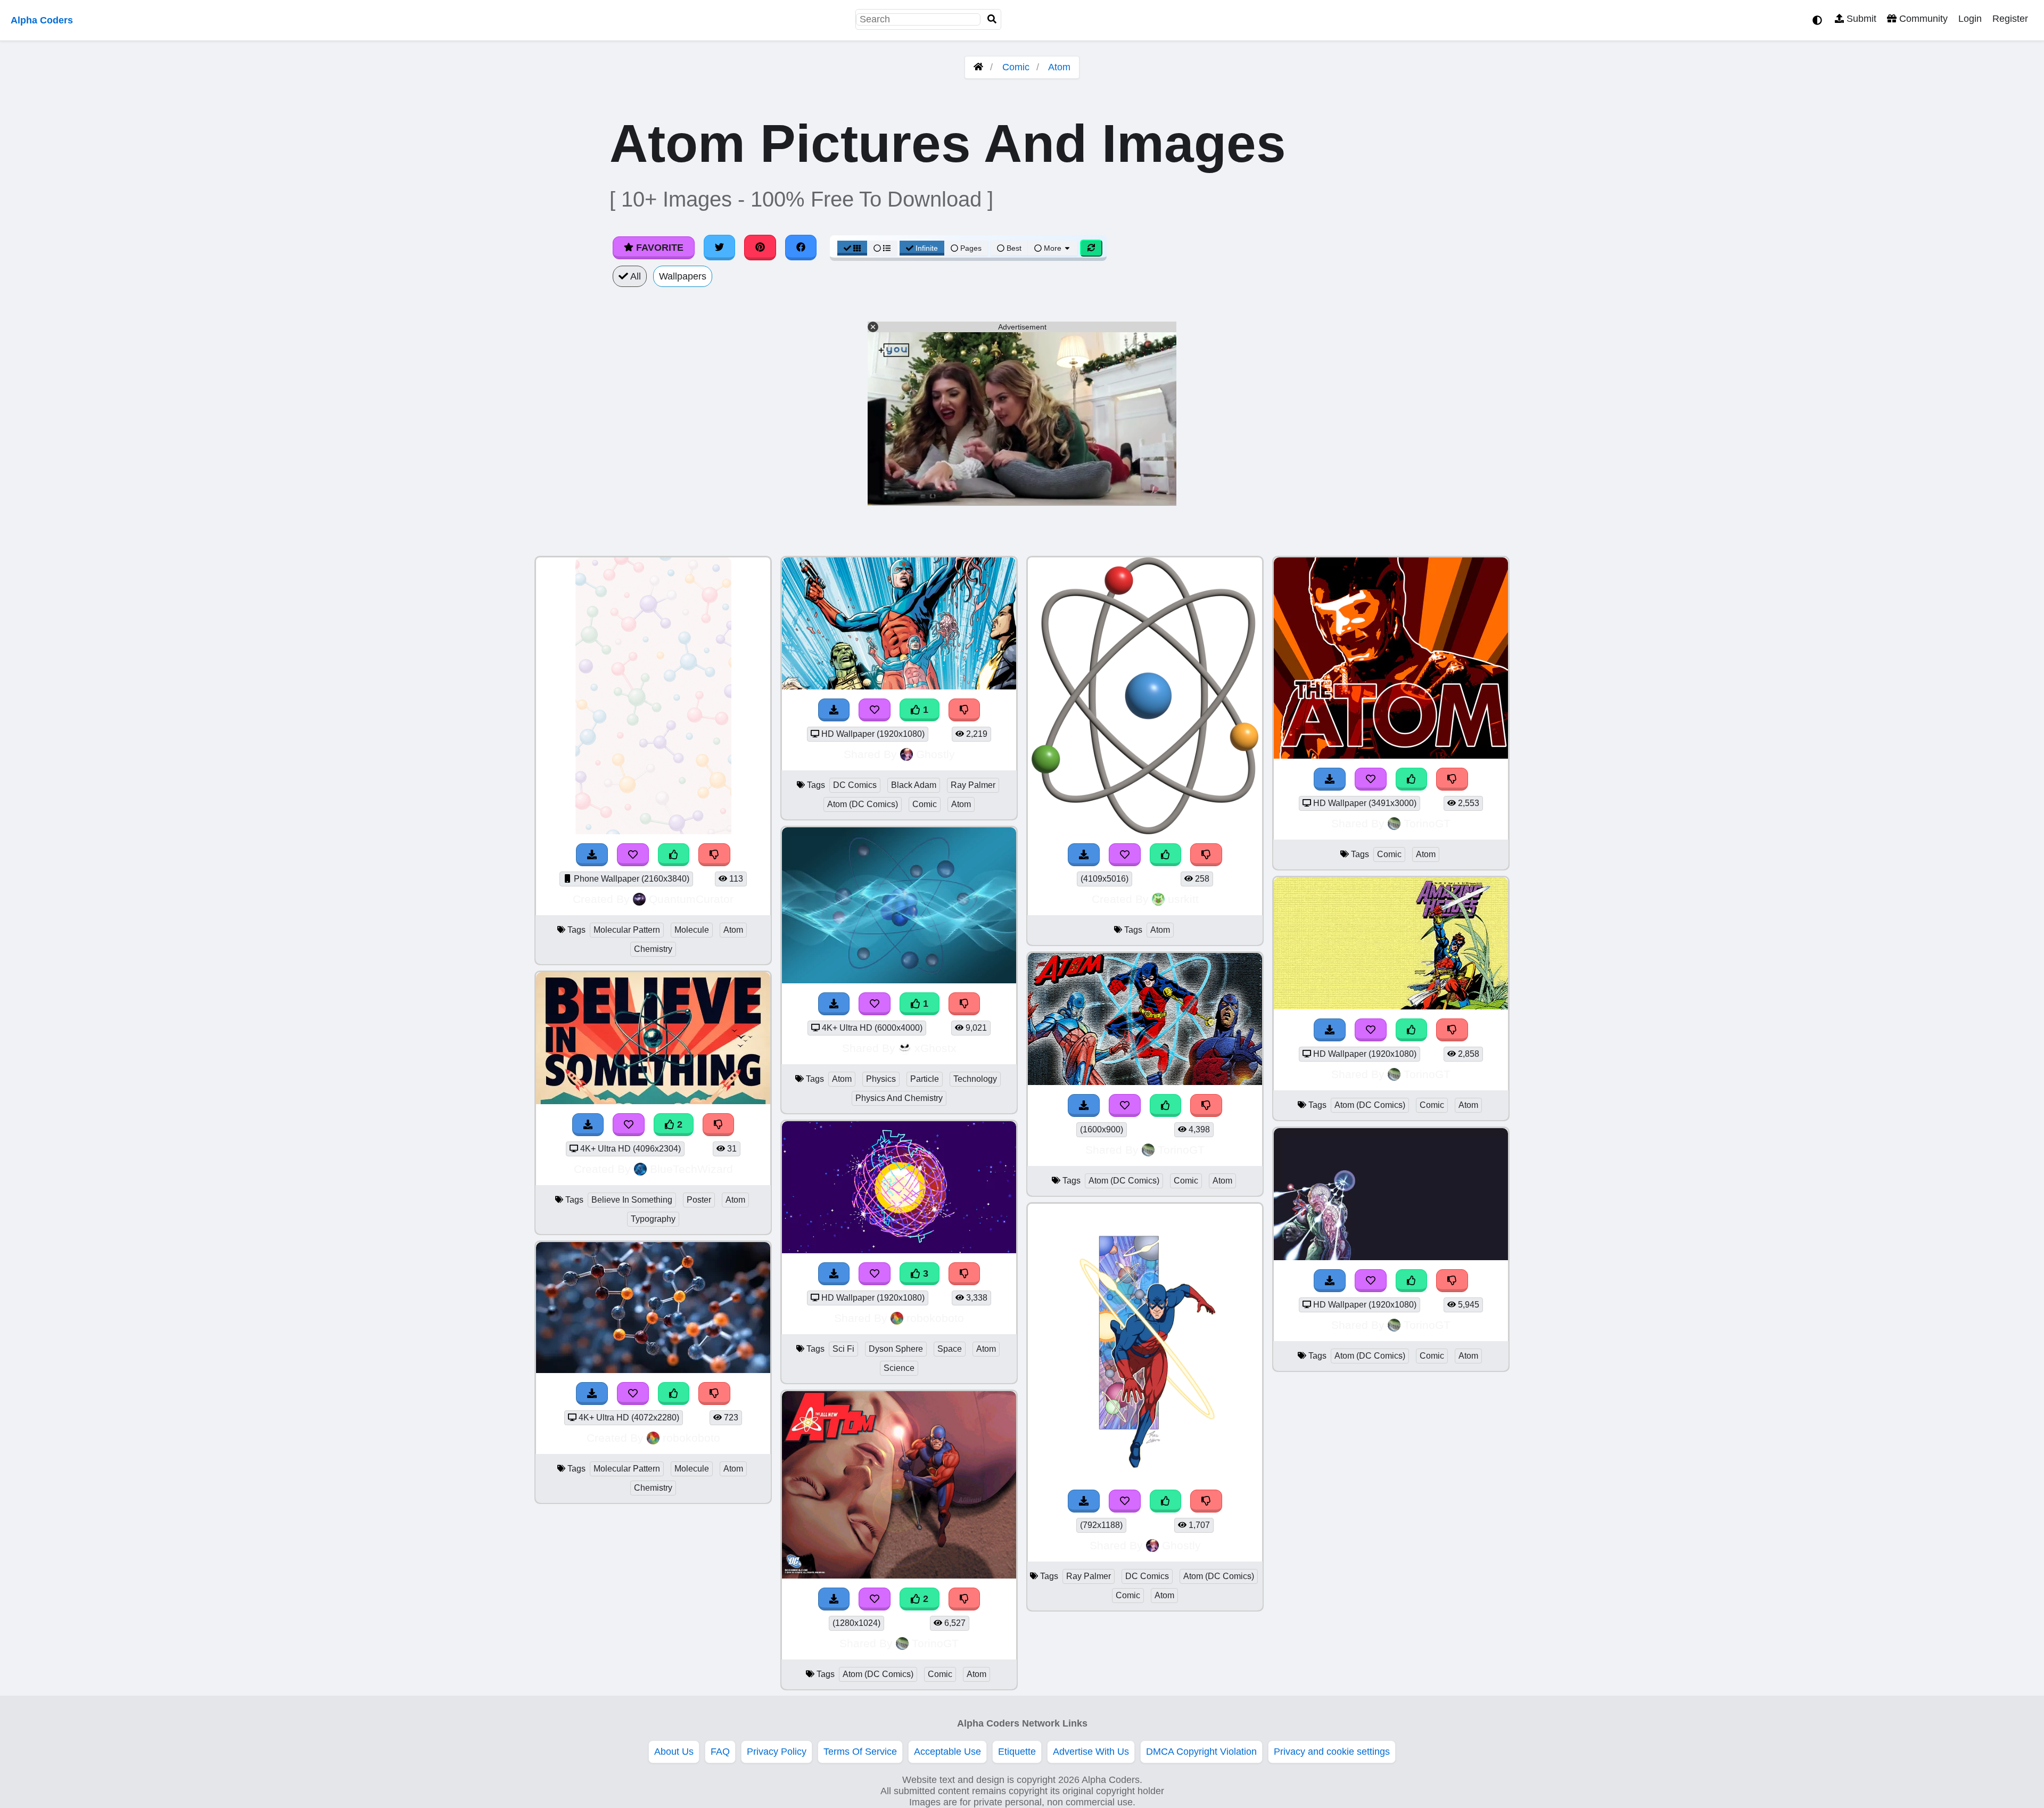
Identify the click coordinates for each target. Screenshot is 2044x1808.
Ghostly (936, 754)
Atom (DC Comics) (863, 804)
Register (2010, 19)
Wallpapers (683, 276)
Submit (1860, 19)
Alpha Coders (42, 20)
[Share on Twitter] (720, 248)
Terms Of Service (860, 1752)
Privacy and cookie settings (1332, 1752)
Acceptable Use (947, 1752)
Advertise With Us (1091, 1752)
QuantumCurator (691, 899)
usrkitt (1183, 899)
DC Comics (855, 785)
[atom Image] (1145, 831)
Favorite (658, 248)
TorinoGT (935, 1643)
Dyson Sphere (896, 1349)
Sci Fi (843, 1349)
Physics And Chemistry (899, 1098)
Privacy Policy (777, 1752)
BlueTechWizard (691, 1169)
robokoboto (691, 1438)
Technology (975, 1079)
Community (1922, 19)
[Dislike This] (965, 710)
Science (899, 1368)
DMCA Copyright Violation (1201, 1752)
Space (950, 1349)
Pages (971, 248)
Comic (1016, 67)
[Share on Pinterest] (760, 248)
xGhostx (936, 1048)
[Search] (992, 19)
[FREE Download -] (834, 710)
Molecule (692, 930)
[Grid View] (852, 248)
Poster (699, 1200)
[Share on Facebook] (801, 248)
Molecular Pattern (627, 930)
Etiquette (1017, 1752)
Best (1013, 248)
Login (1970, 19)
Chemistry (653, 949)
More (1053, 248)
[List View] (882, 248)
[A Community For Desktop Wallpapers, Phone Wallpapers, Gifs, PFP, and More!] (978, 67)
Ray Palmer (973, 785)
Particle (925, 1079)
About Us (674, 1752)
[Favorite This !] (875, 710)
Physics (881, 1079)
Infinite (927, 248)
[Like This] (1166, 855)
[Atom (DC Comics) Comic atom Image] (899, 1575)
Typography (653, 1219)
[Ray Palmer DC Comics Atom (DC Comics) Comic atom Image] (1145, 1477)
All (634, 276)
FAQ (720, 1752)
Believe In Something (632, 1200)
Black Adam (914, 785)
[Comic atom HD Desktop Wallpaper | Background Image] (1391, 755)
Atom (1059, 67)
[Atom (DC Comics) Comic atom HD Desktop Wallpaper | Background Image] (1391, 1006)
